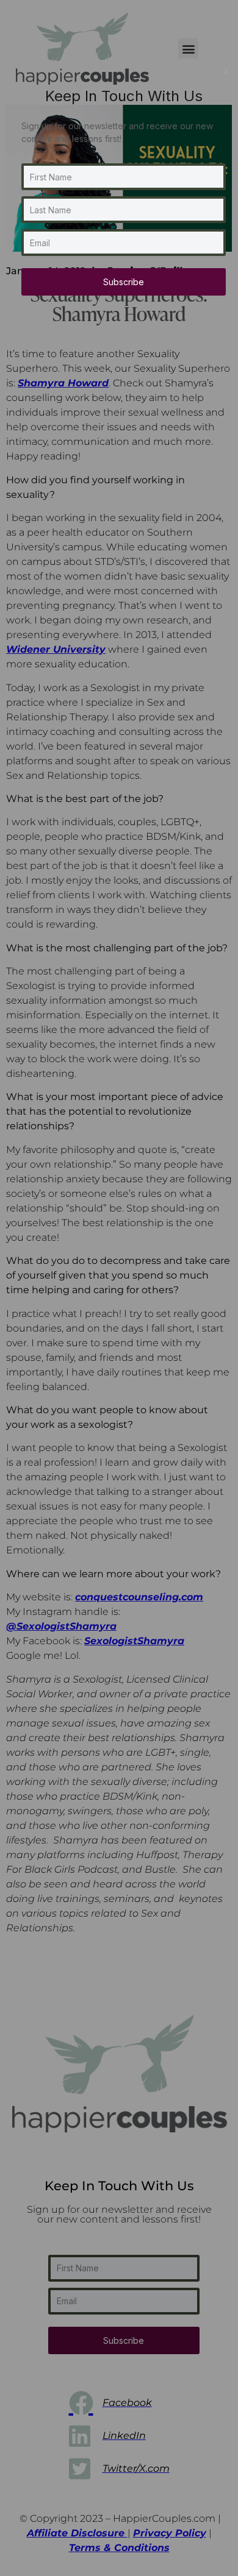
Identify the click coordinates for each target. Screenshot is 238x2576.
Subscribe (124, 282)
